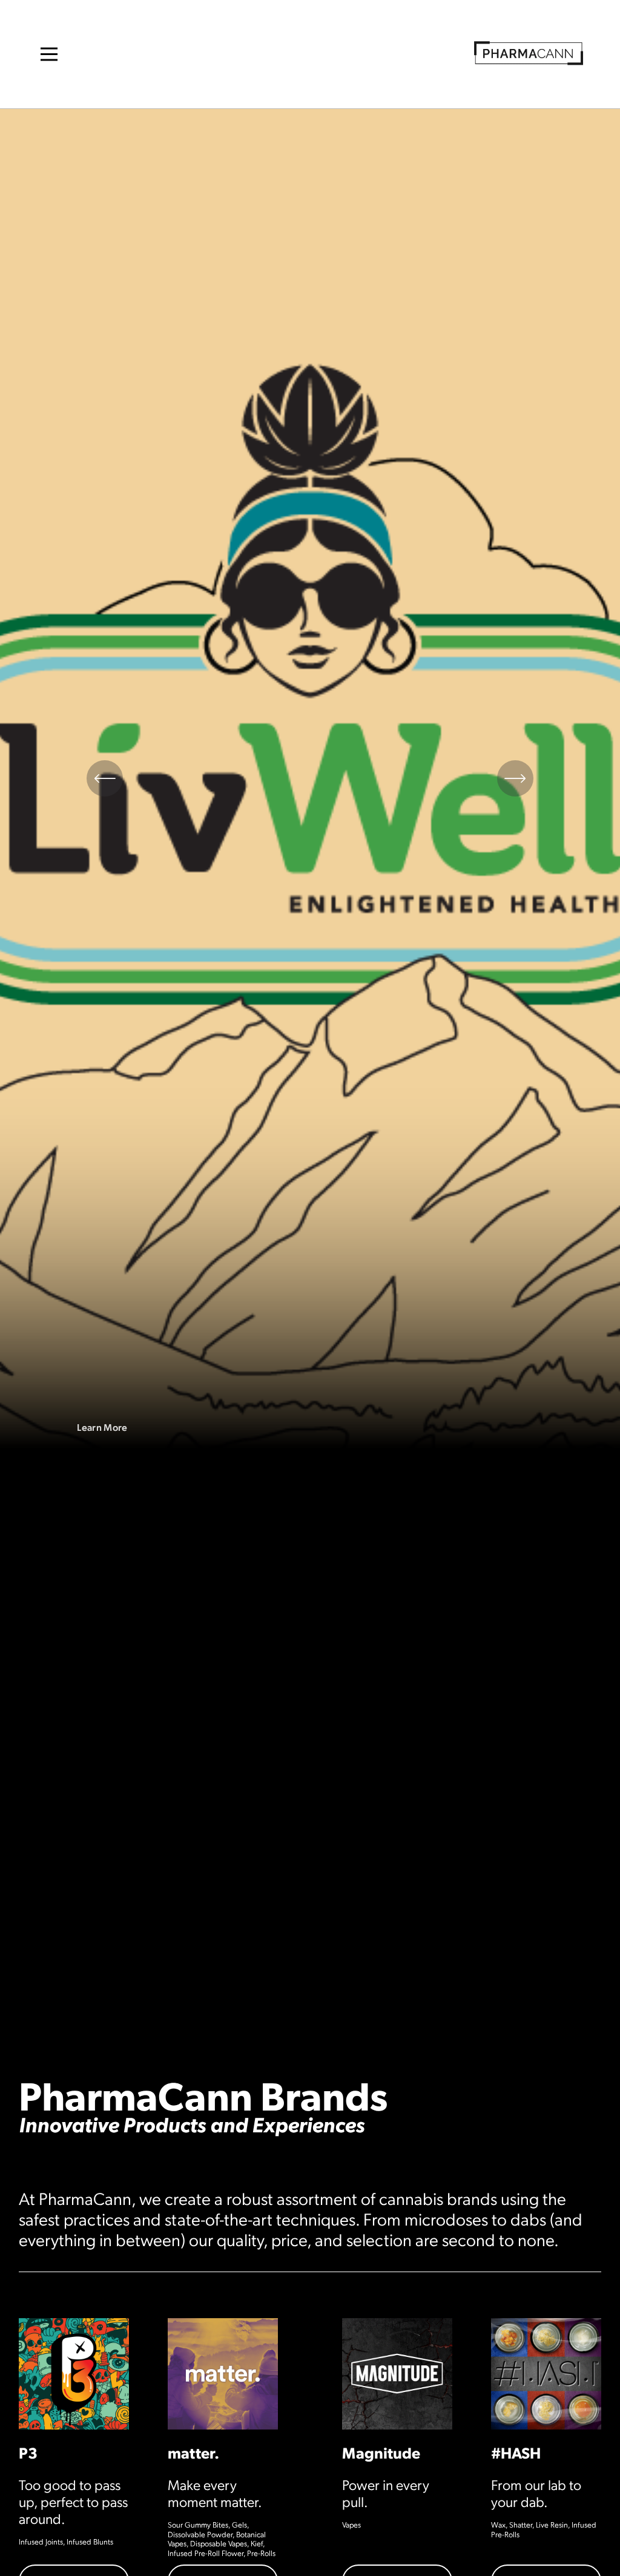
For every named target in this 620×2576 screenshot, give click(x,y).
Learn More (102, 1427)
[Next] (515, 778)
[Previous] (105, 778)
